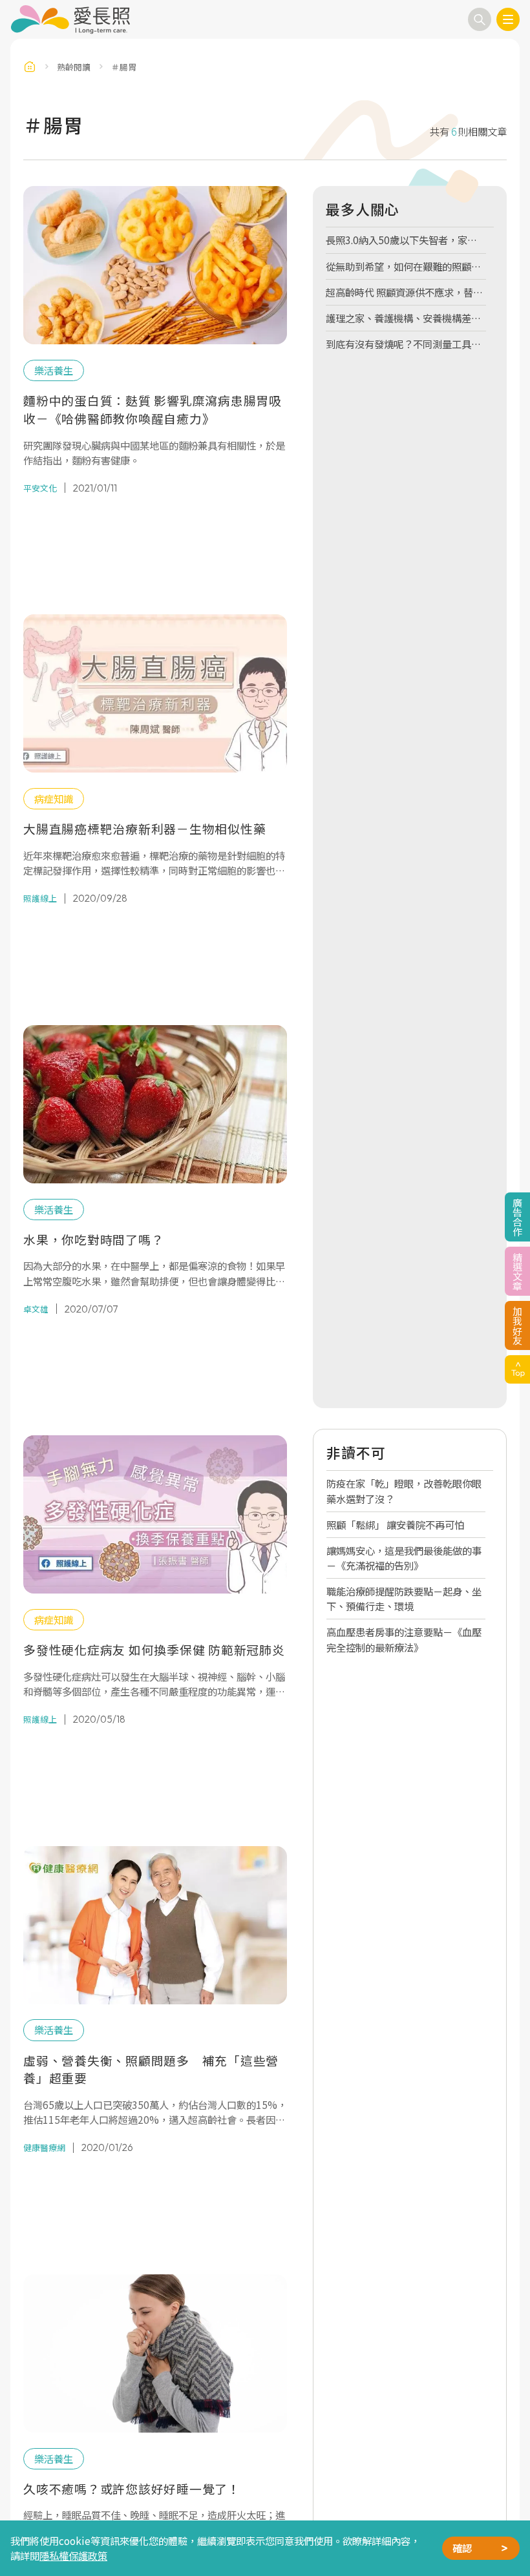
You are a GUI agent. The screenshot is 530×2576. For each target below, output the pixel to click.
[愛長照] (70, 19)
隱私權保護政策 (73, 2555)
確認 (462, 2548)
